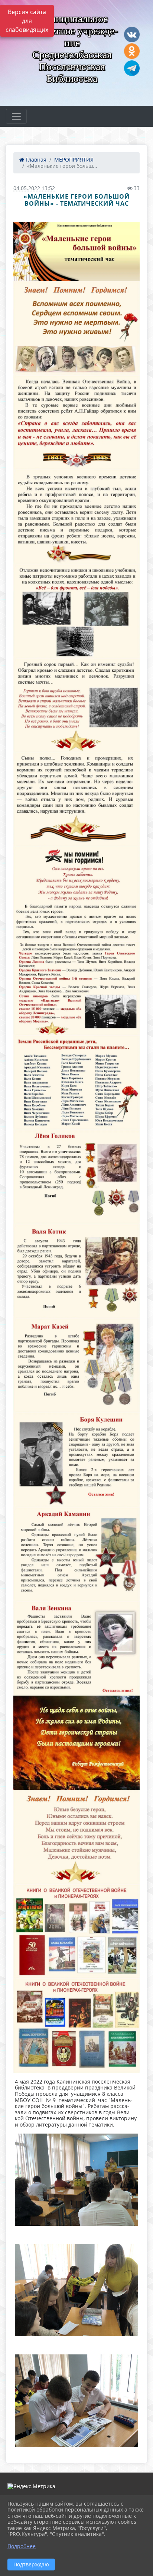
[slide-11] (76, 1271)
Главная (35, 160)
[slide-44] (76, 1837)
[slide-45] (76, 1931)
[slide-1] (76, 328)
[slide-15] (76, 1648)
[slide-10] (76, 1177)
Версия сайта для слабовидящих (27, 21)
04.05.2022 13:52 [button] (34, 188)
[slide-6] (76, 800)
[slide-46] (76, 2026)
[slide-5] (76, 705)
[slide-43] (76, 1743)
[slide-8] (76, 988)
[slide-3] (76, 517)
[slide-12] (76, 1366)
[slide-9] (76, 1083)
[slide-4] (76, 611)
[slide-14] (76, 1554)
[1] (76, 251)
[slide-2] (76, 423)
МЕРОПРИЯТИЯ (74, 160)
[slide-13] (76, 1460)
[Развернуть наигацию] (16, 116)
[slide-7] (76, 894)
